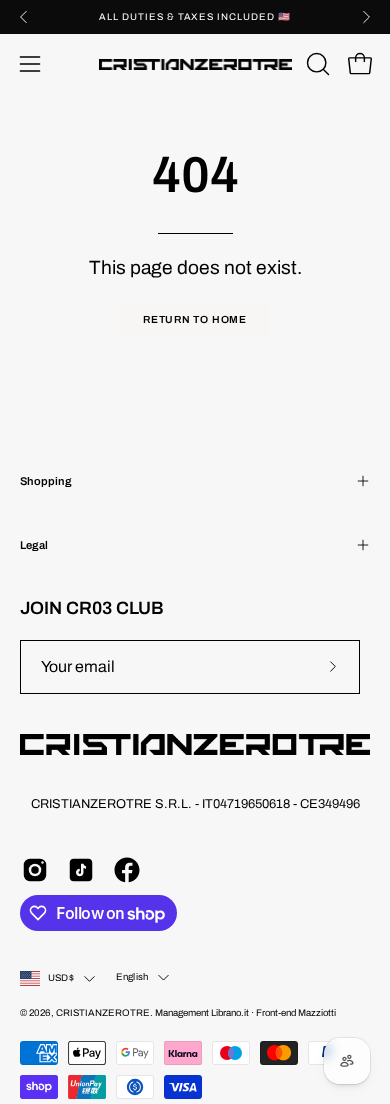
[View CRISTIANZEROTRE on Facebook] (127, 870)
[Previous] (24, 17)
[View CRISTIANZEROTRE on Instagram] (35, 870)
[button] (316, 64)
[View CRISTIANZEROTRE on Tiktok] (81, 870)
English (132, 977)
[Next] (366, 17)
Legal (34, 545)
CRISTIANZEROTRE (103, 1013)
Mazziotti (317, 1013)
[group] (195, 17)
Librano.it (230, 1013)
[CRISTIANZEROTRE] (195, 64)
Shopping (46, 481)
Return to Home (195, 319)
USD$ (61, 978)
